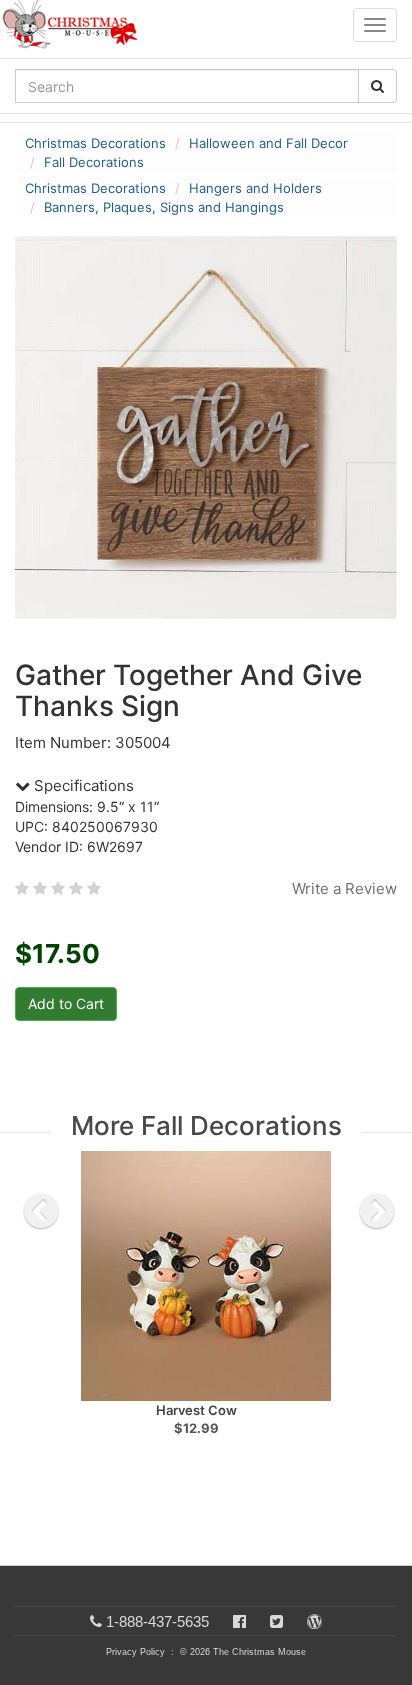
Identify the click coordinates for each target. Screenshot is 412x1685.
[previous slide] (41, 1211)
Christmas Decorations (95, 143)
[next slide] (377, 1211)
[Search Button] (377, 86)
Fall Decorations (94, 162)
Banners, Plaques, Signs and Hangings (164, 207)
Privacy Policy (135, 1652)
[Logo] (76, 25)
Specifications (82, 785)
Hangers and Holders (255, 188)
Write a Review (344, 888)
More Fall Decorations (206, 1125)
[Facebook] (239, 1621)
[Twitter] (276, 1621)
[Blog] (314, 1621)
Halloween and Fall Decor (268, 143)
